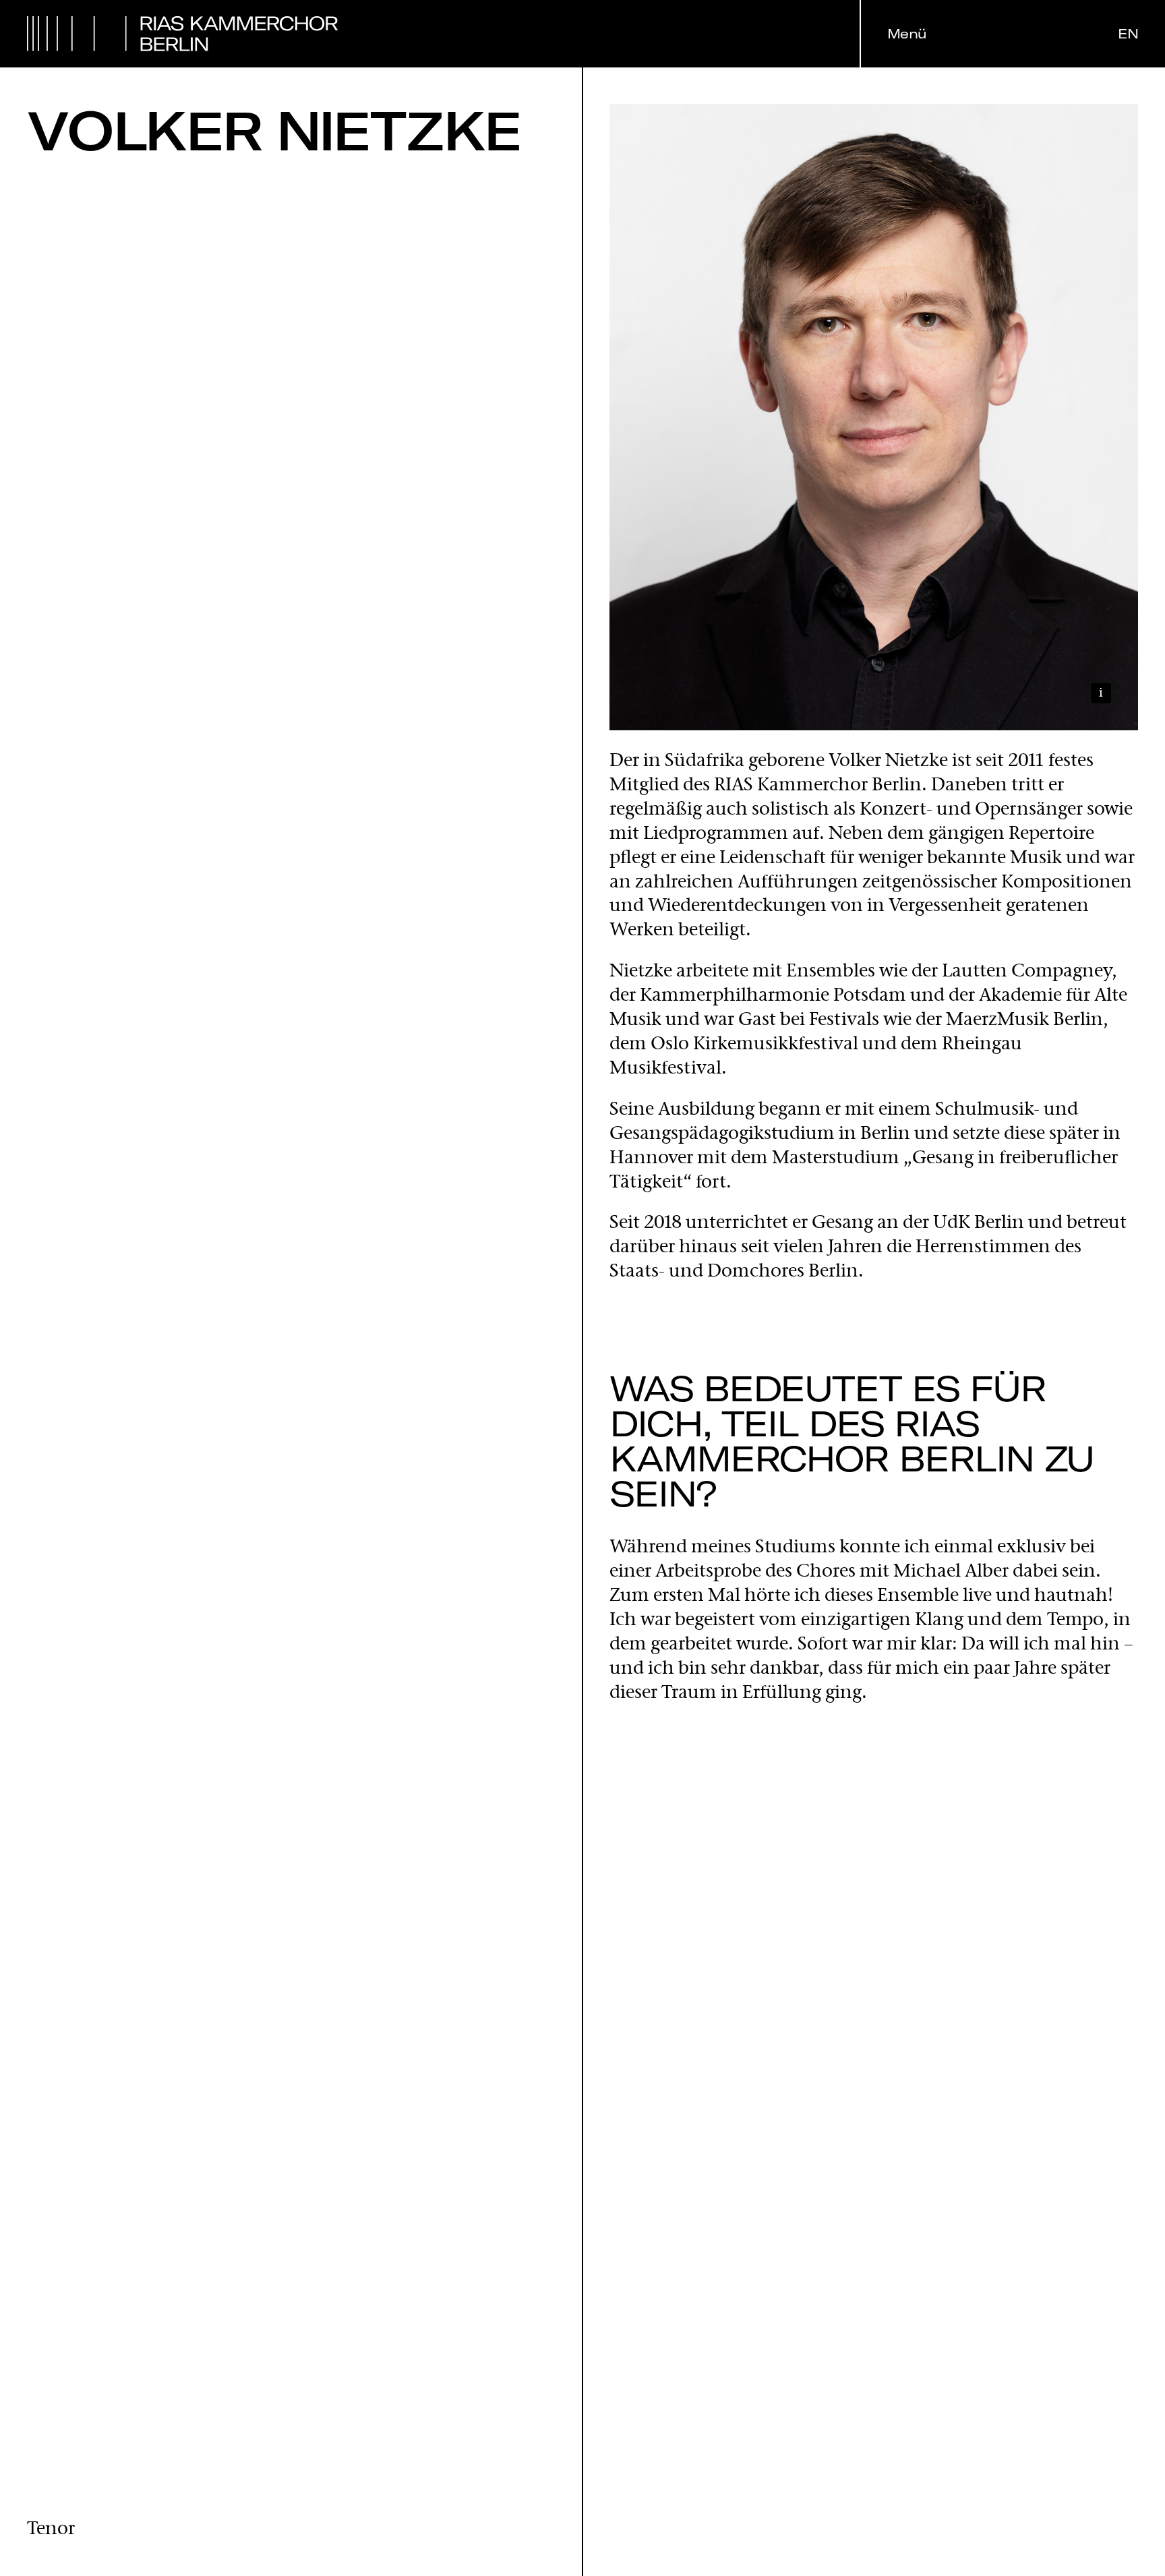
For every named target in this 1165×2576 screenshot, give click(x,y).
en (1128, 34)
